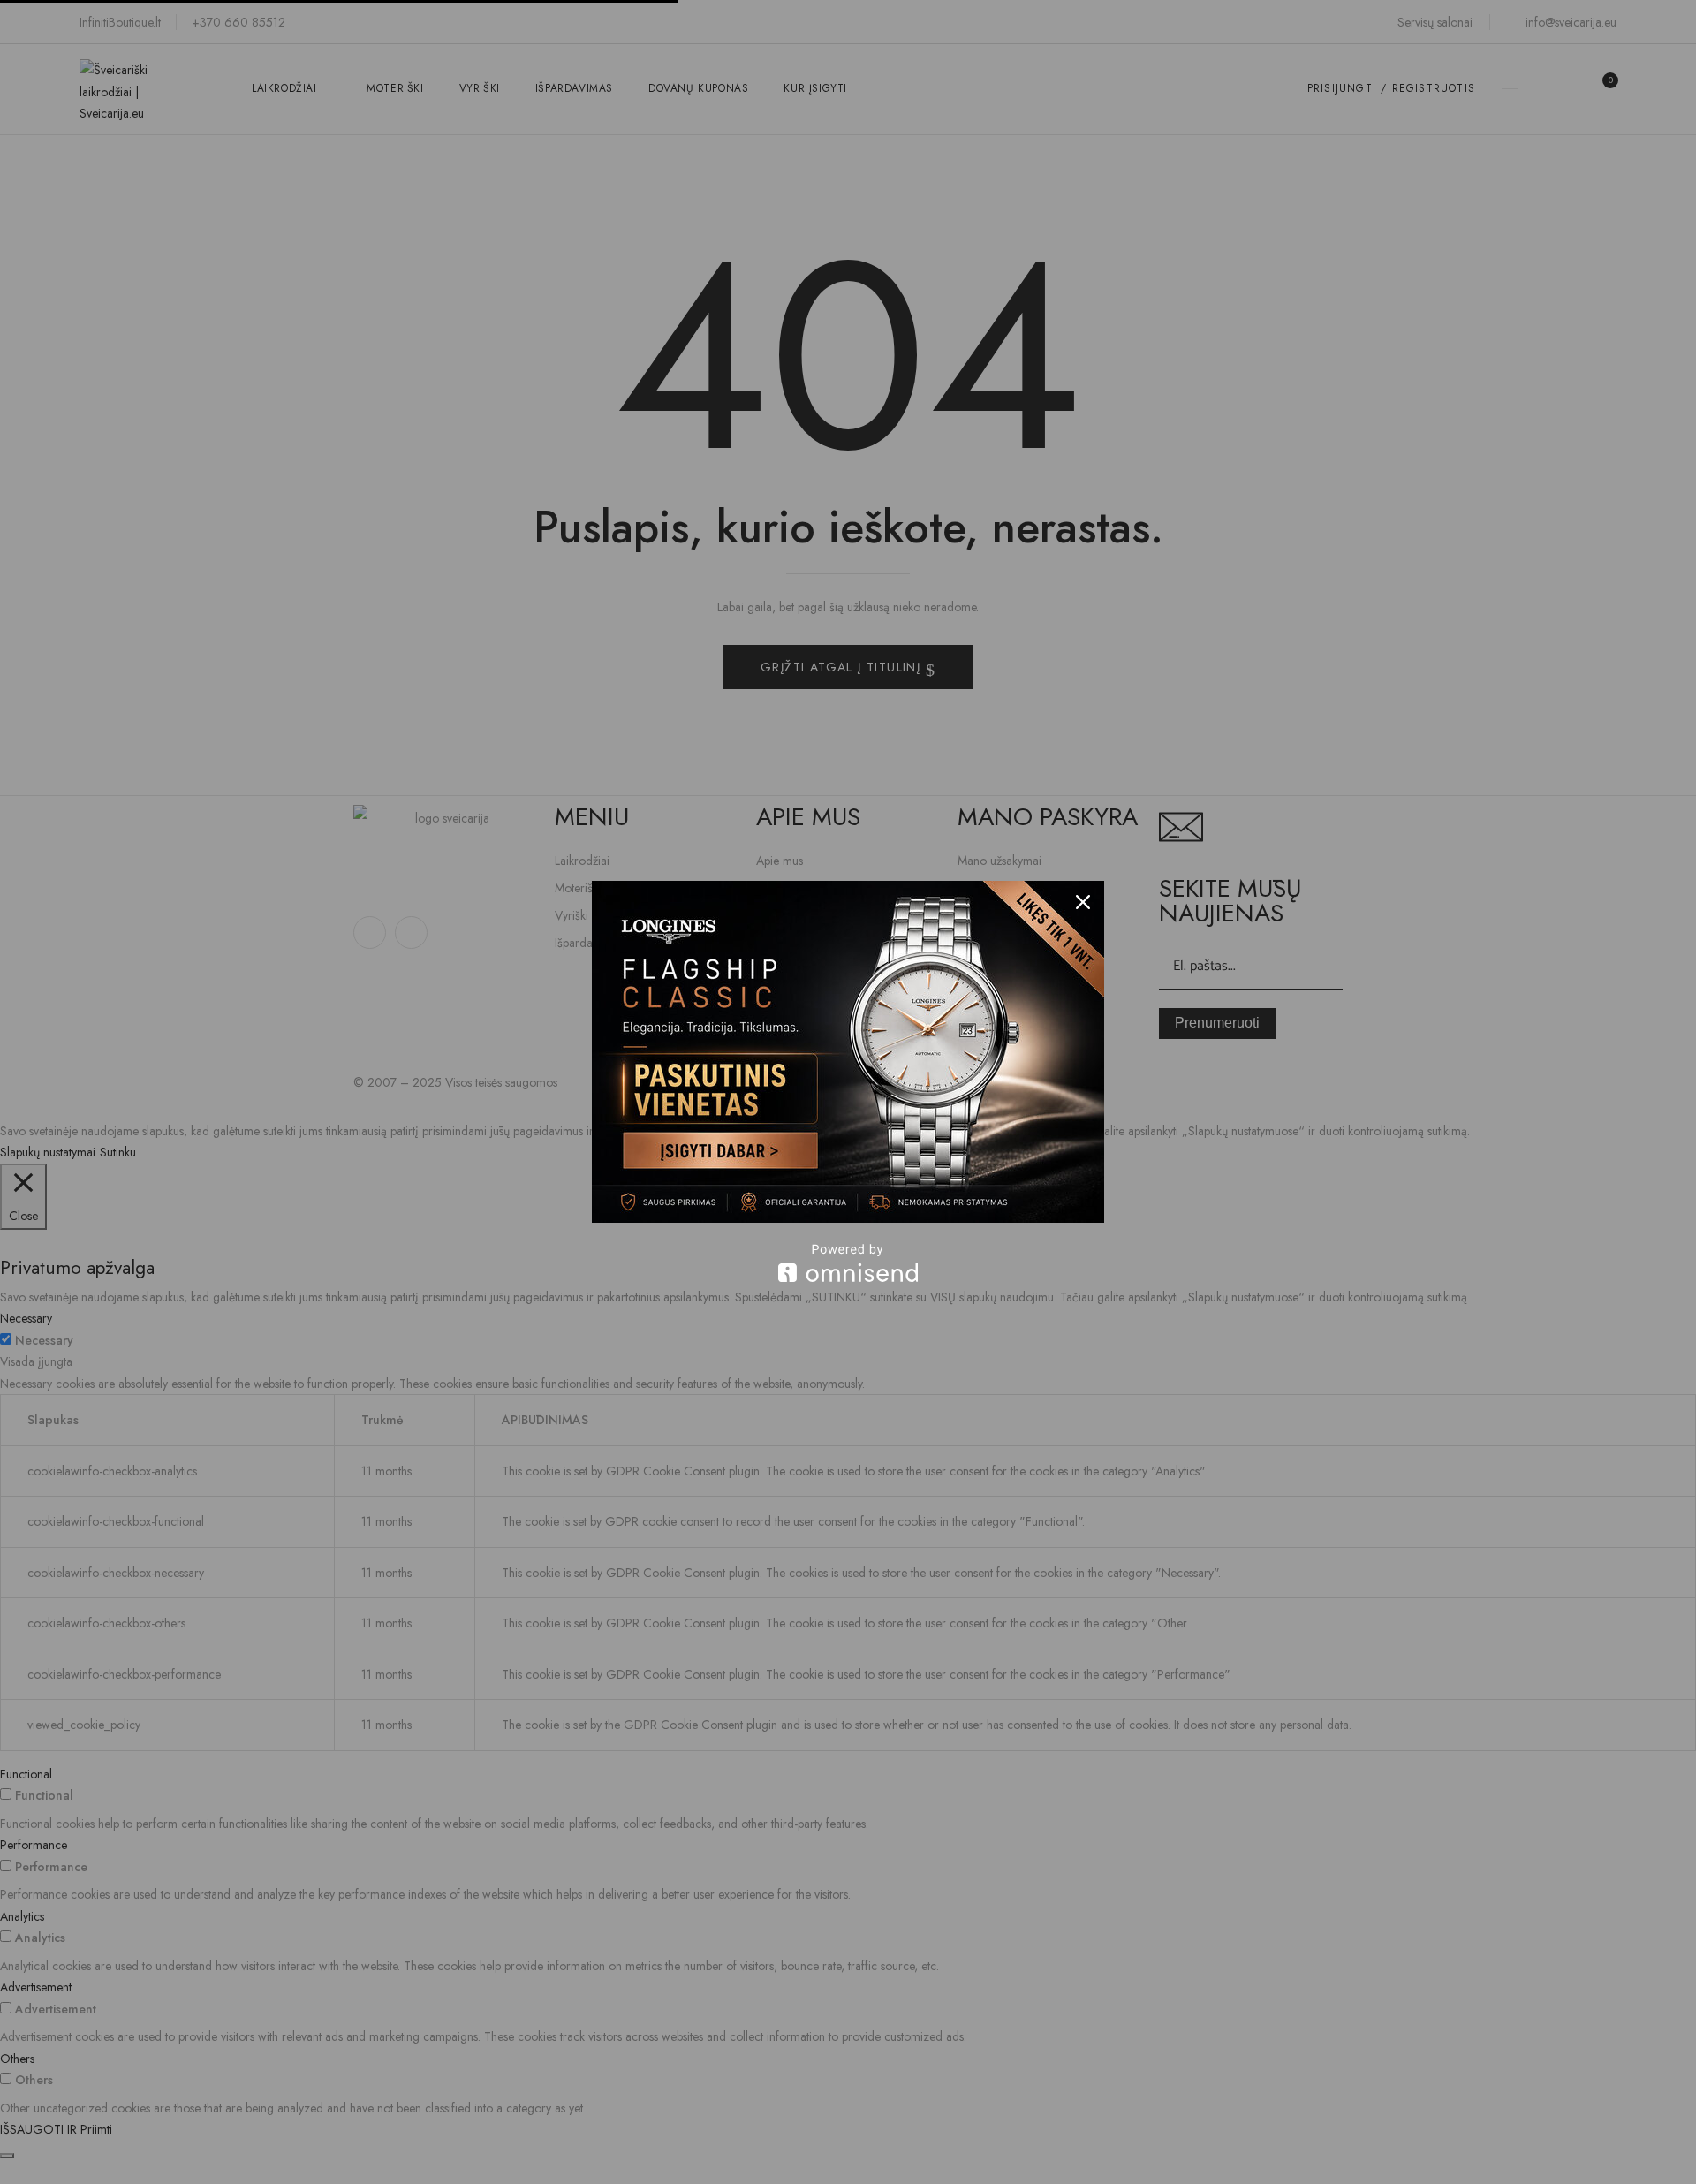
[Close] (1083, 902)
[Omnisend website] (848, 1263)
